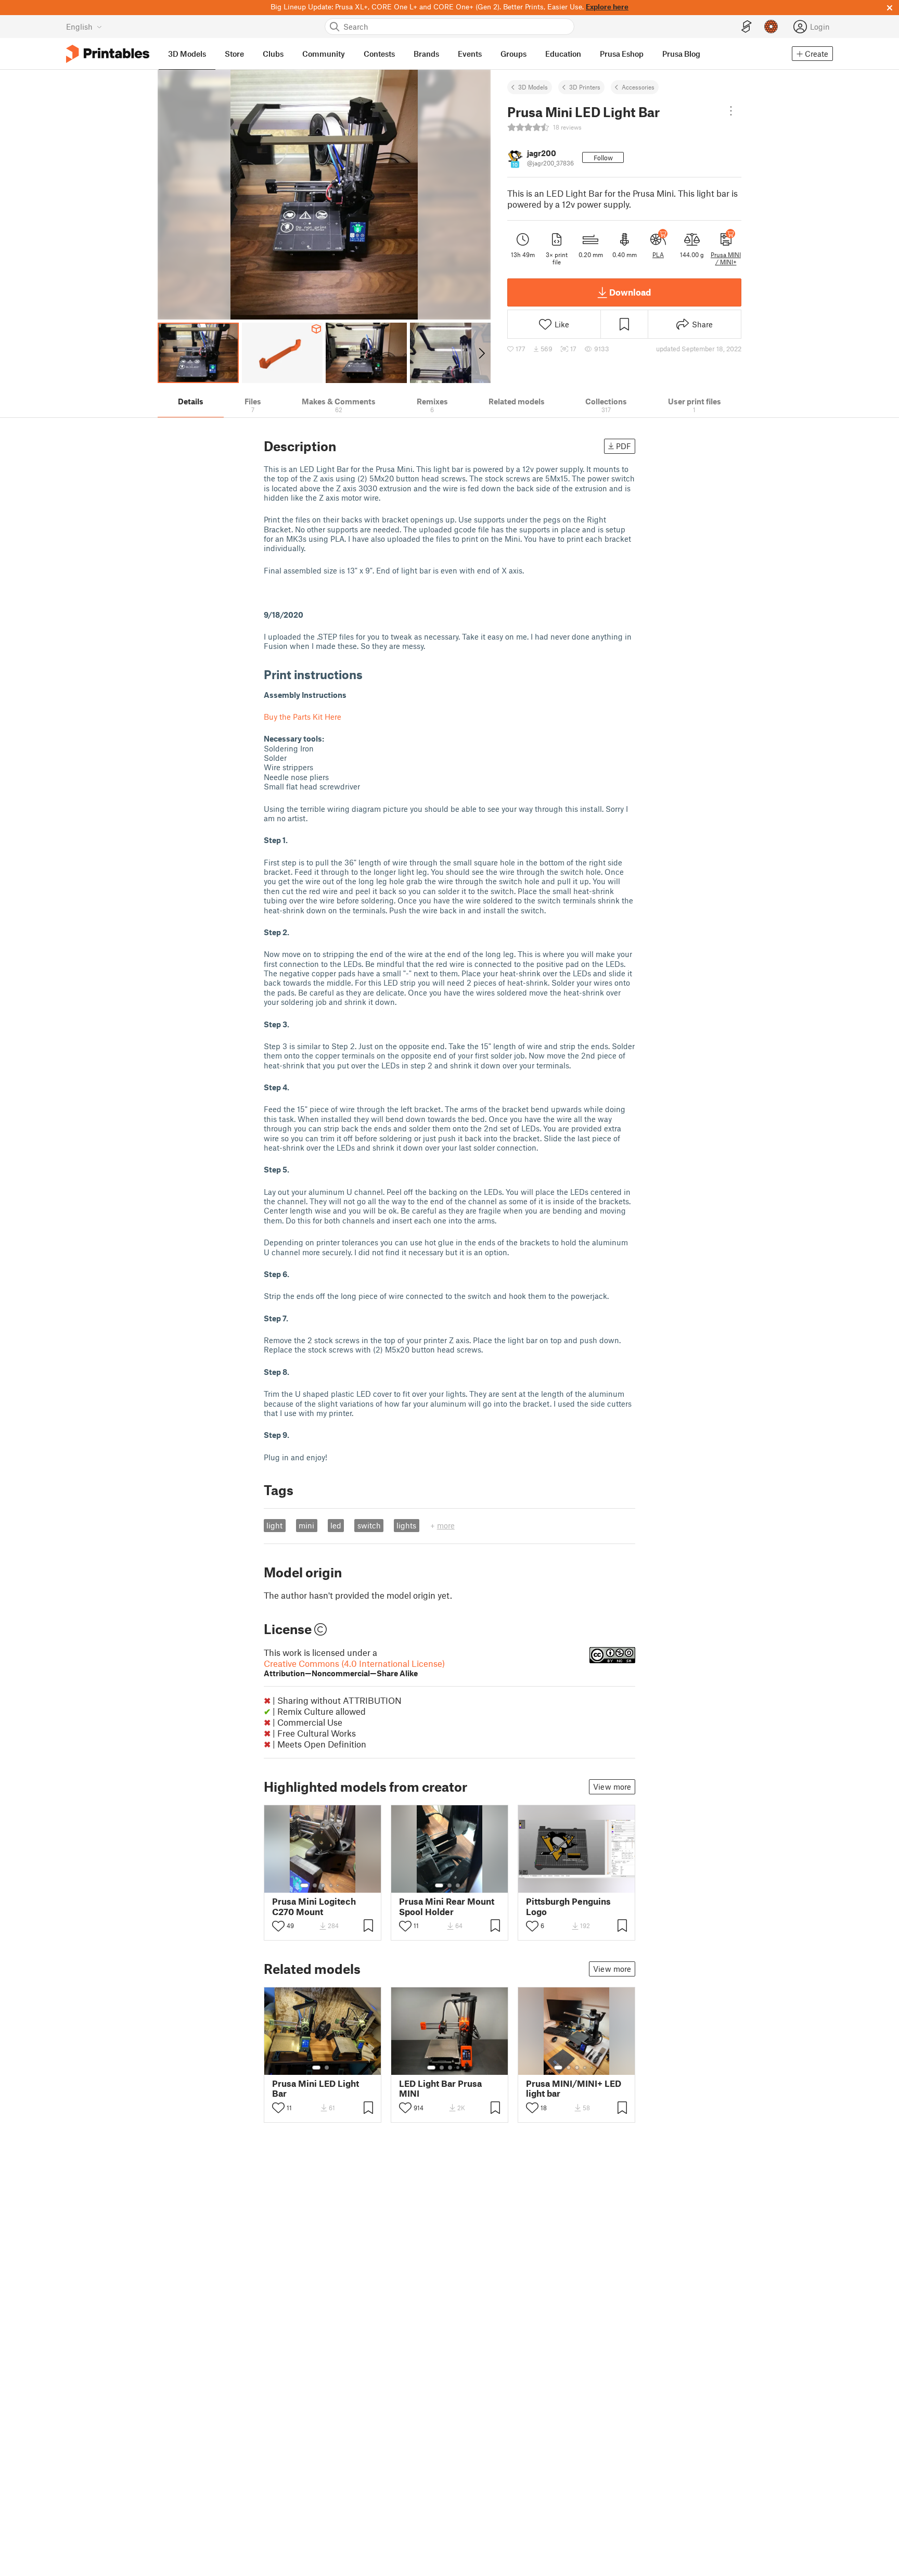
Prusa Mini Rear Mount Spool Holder (447, 1906)
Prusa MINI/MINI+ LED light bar (574, 2088)
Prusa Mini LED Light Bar (316, 2088)
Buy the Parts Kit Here (303, 717)
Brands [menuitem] (426, 54)
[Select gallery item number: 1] (304, 1885)
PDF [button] (624, 446)
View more (612, 1787)
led (336, 1525)
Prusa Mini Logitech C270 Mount (314, 1906)
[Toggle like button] (278, 1926)
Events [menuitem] (470, 54)
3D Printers (585, 87)
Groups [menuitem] (513, 54)
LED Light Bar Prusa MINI (440, 2088)
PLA (658, 254)
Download (630, 292)
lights (406, 1525)
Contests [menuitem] (379, 54)
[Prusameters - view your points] (771, 27)
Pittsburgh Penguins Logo (568, 1906)
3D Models (533, 87)
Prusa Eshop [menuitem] (622, 54)
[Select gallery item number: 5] (339, 1885)
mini (306, 1525)
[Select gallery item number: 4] (331, 1885)
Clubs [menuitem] (273, 54)
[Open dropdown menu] (731, 111)
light (274, 1525)
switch (369, 1525)
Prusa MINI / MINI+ (726, 258)
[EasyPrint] (747, 27)
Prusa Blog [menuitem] (681, 54)
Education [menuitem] (563, 54)
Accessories (638, 87)
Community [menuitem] (324, 54)
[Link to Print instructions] (370, 674)
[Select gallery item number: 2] (315, 1885)
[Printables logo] (108, 54)
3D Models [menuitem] (187, 54)
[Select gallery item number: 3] (323, 1885)
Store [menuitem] (234, 54)
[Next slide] (481, 353)
